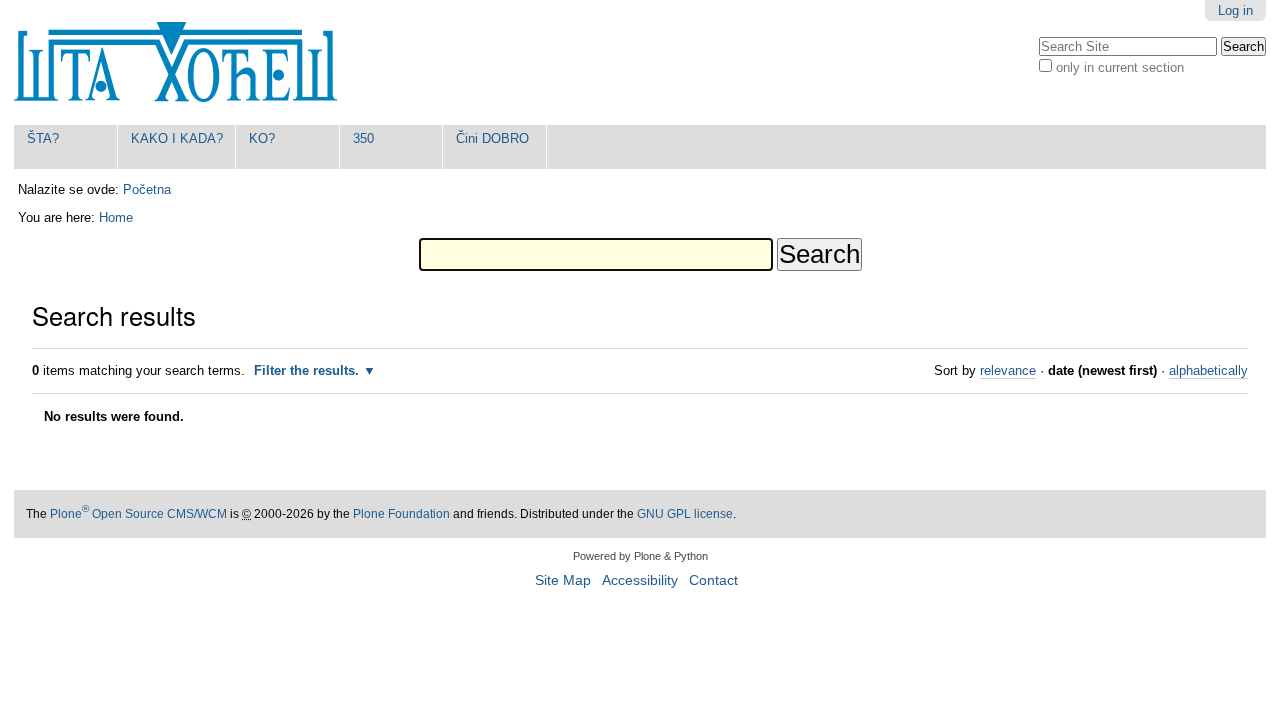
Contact (713, 580)
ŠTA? (43, 138)
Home (116, 217)
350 (363, 138)
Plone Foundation (401, 514)
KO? (262, 138)
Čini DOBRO (492, 138)
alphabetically (1208, 370)
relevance (1008, 370)
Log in (1235, 10)
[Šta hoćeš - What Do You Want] (175, 62)
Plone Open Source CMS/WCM (138, 514)
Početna (147, 189)
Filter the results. (308, 370)
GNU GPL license (685, 514)
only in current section (1120, 67)
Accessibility (640, 580)
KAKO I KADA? (177, 138)
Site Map (563, 580)
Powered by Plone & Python (640, 556)
